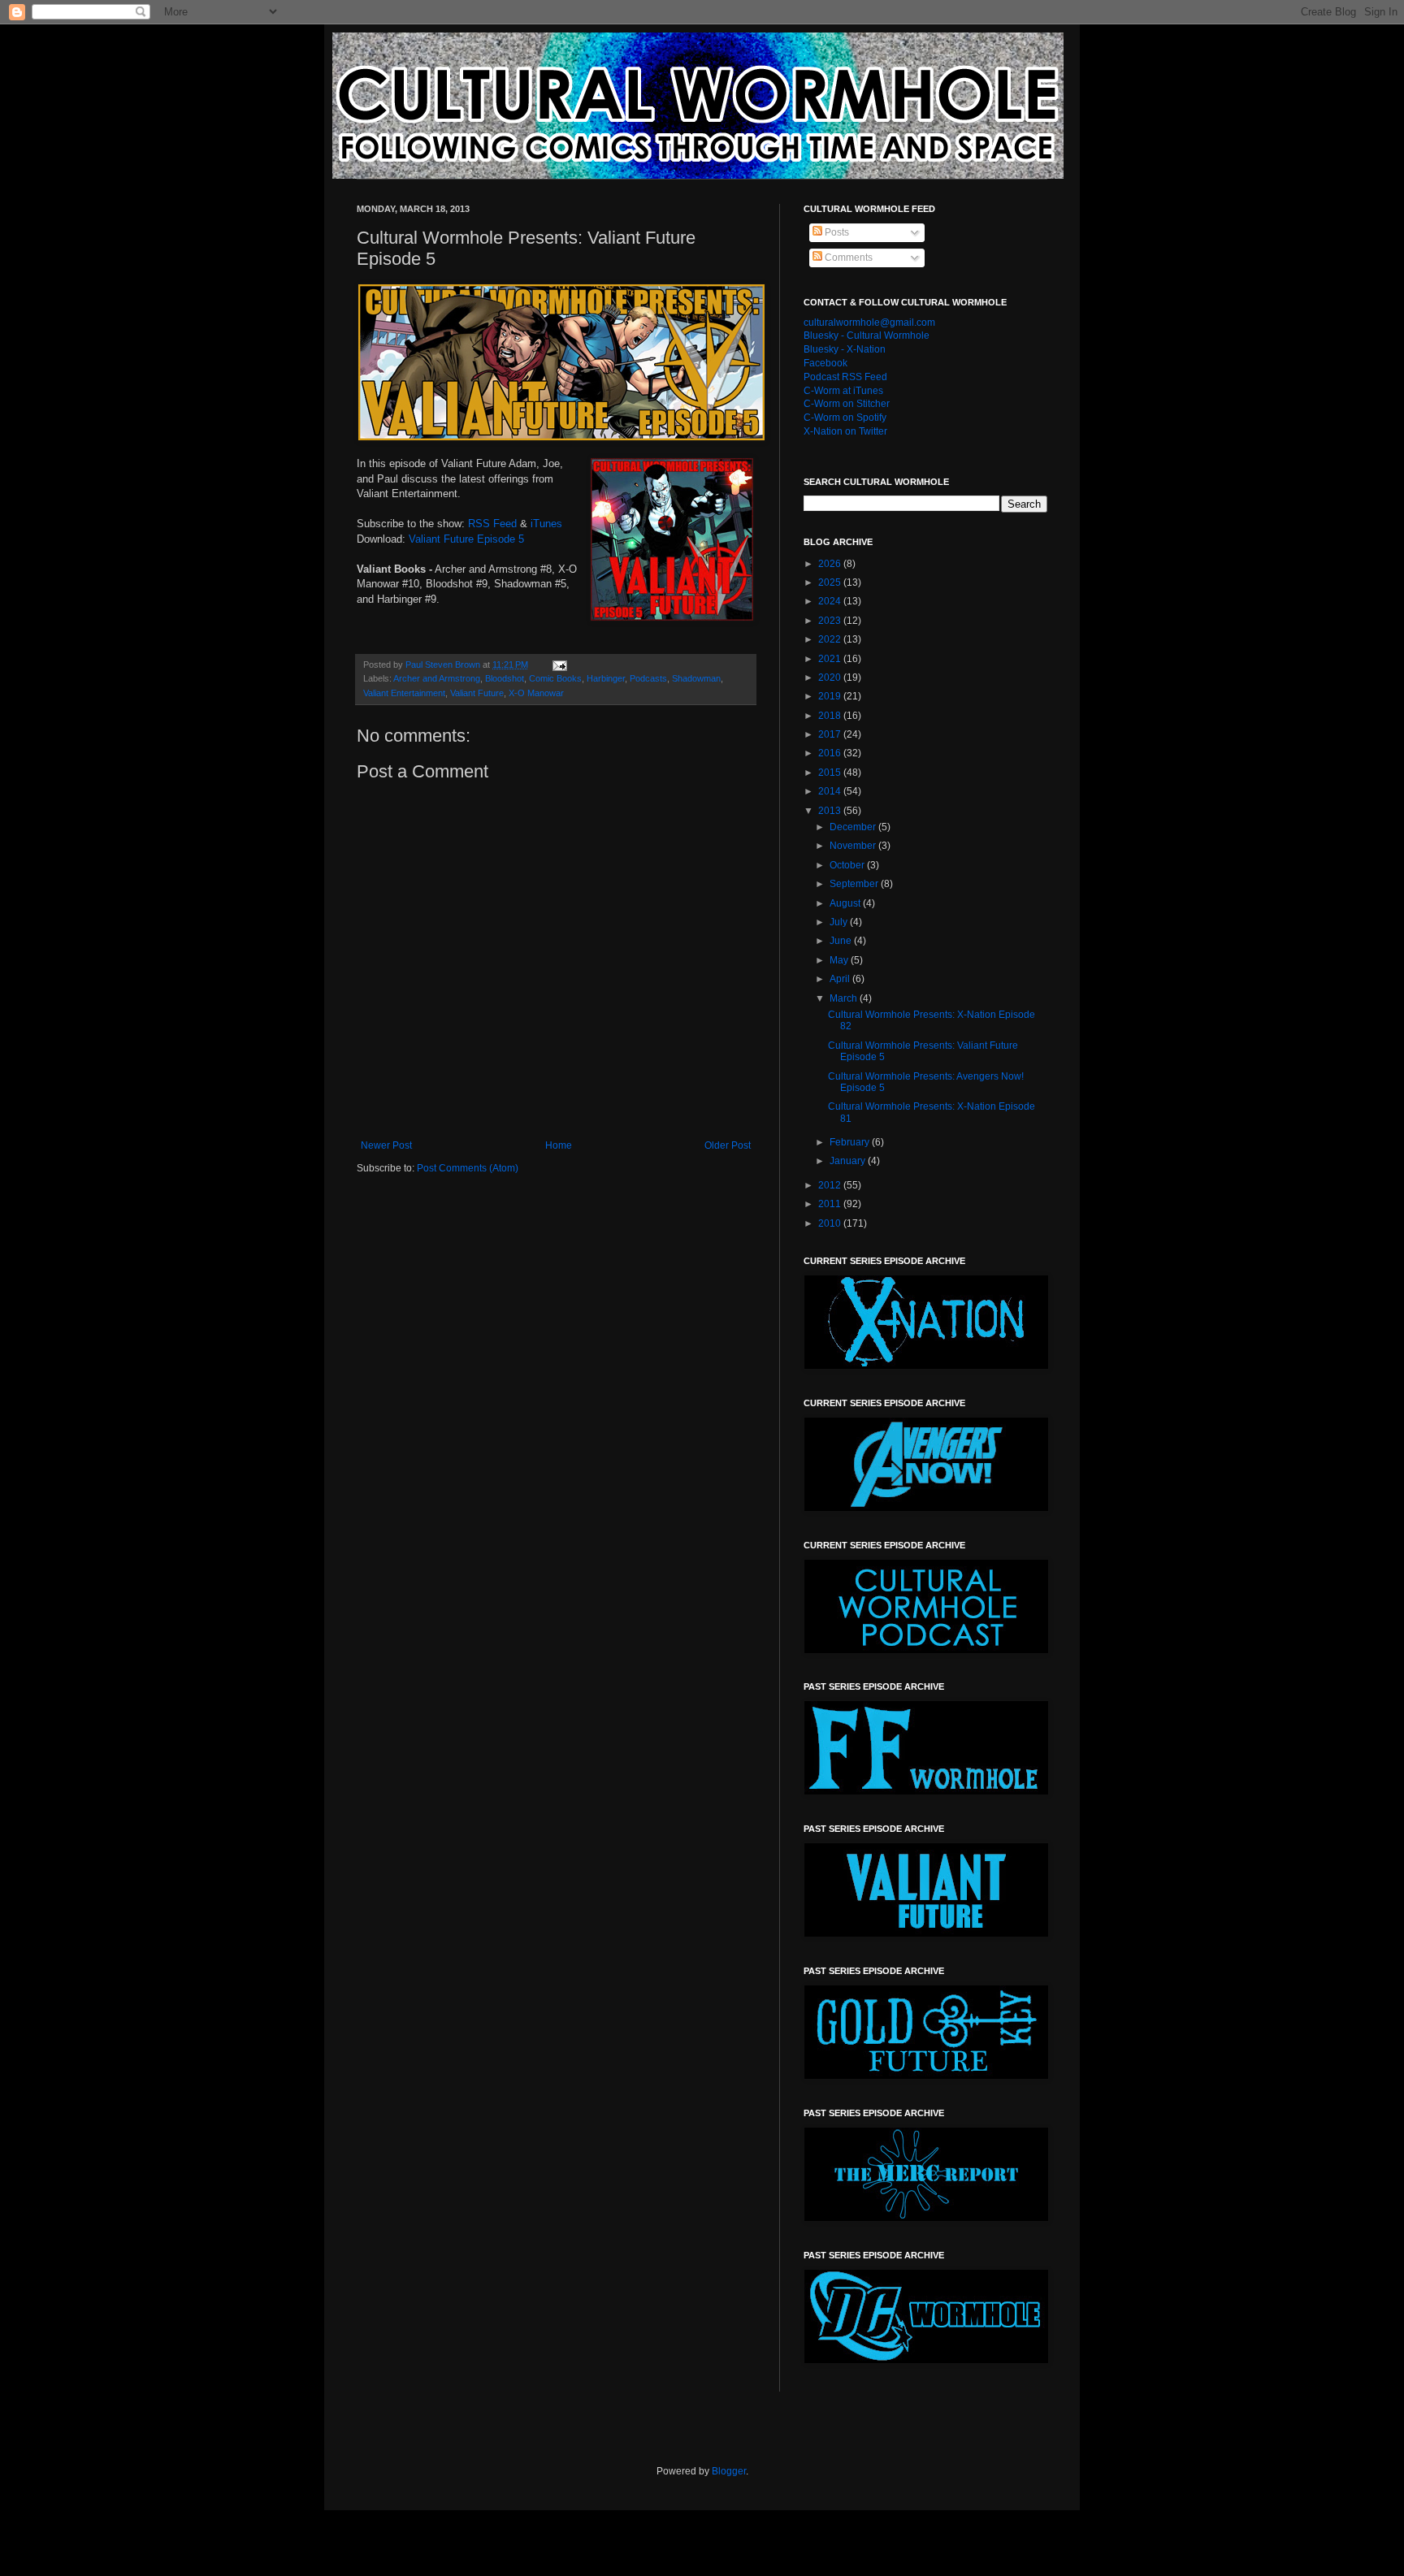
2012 (831, 1185)
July (840, 922)
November (854, 846)
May (840, 960)
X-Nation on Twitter (845, 431)
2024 (831, 601)
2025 (831, 582)
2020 (831, 678)
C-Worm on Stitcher (847, 404)
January (849, 1161)
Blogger (729, 2471)
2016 (831, 753)
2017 (831, 734)
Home (559, 1145)
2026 (831, 564)
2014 (831, 791)
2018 (831, 716)
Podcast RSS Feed (845, 377)
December (854, 827)
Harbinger (606, 678)
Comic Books (555, 678)
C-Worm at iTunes (843, 391)
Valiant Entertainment (404, 693)
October (848, 865)
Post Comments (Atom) (468, 1168)
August (846, 903)
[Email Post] (559, 665)
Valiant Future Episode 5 (466, 539)
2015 (831, 773)
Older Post (728, 1145)
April (841, 979)
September (855, 884)
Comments (847, 258)
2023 (831, 621)
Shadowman (696, 678)
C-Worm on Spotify (845, 418)
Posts (836, 232)
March (845, 998)
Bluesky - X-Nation (845, 349)
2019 (831, 696)
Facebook (825, 363)
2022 (831, 639)
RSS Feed (492, 524)
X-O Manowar (536, 693)
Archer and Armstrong (437, 678)
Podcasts (648, 678)
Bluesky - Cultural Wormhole (867, 336)
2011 (831, 1204)
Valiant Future (477, 693)
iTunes (546, 524)
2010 (831, 1223)
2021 (831, 659)
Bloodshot (505, 678)
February (851, 1142)
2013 (831, 811)
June (842, 941)
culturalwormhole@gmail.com (869, 323)
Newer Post (386, 1145)
